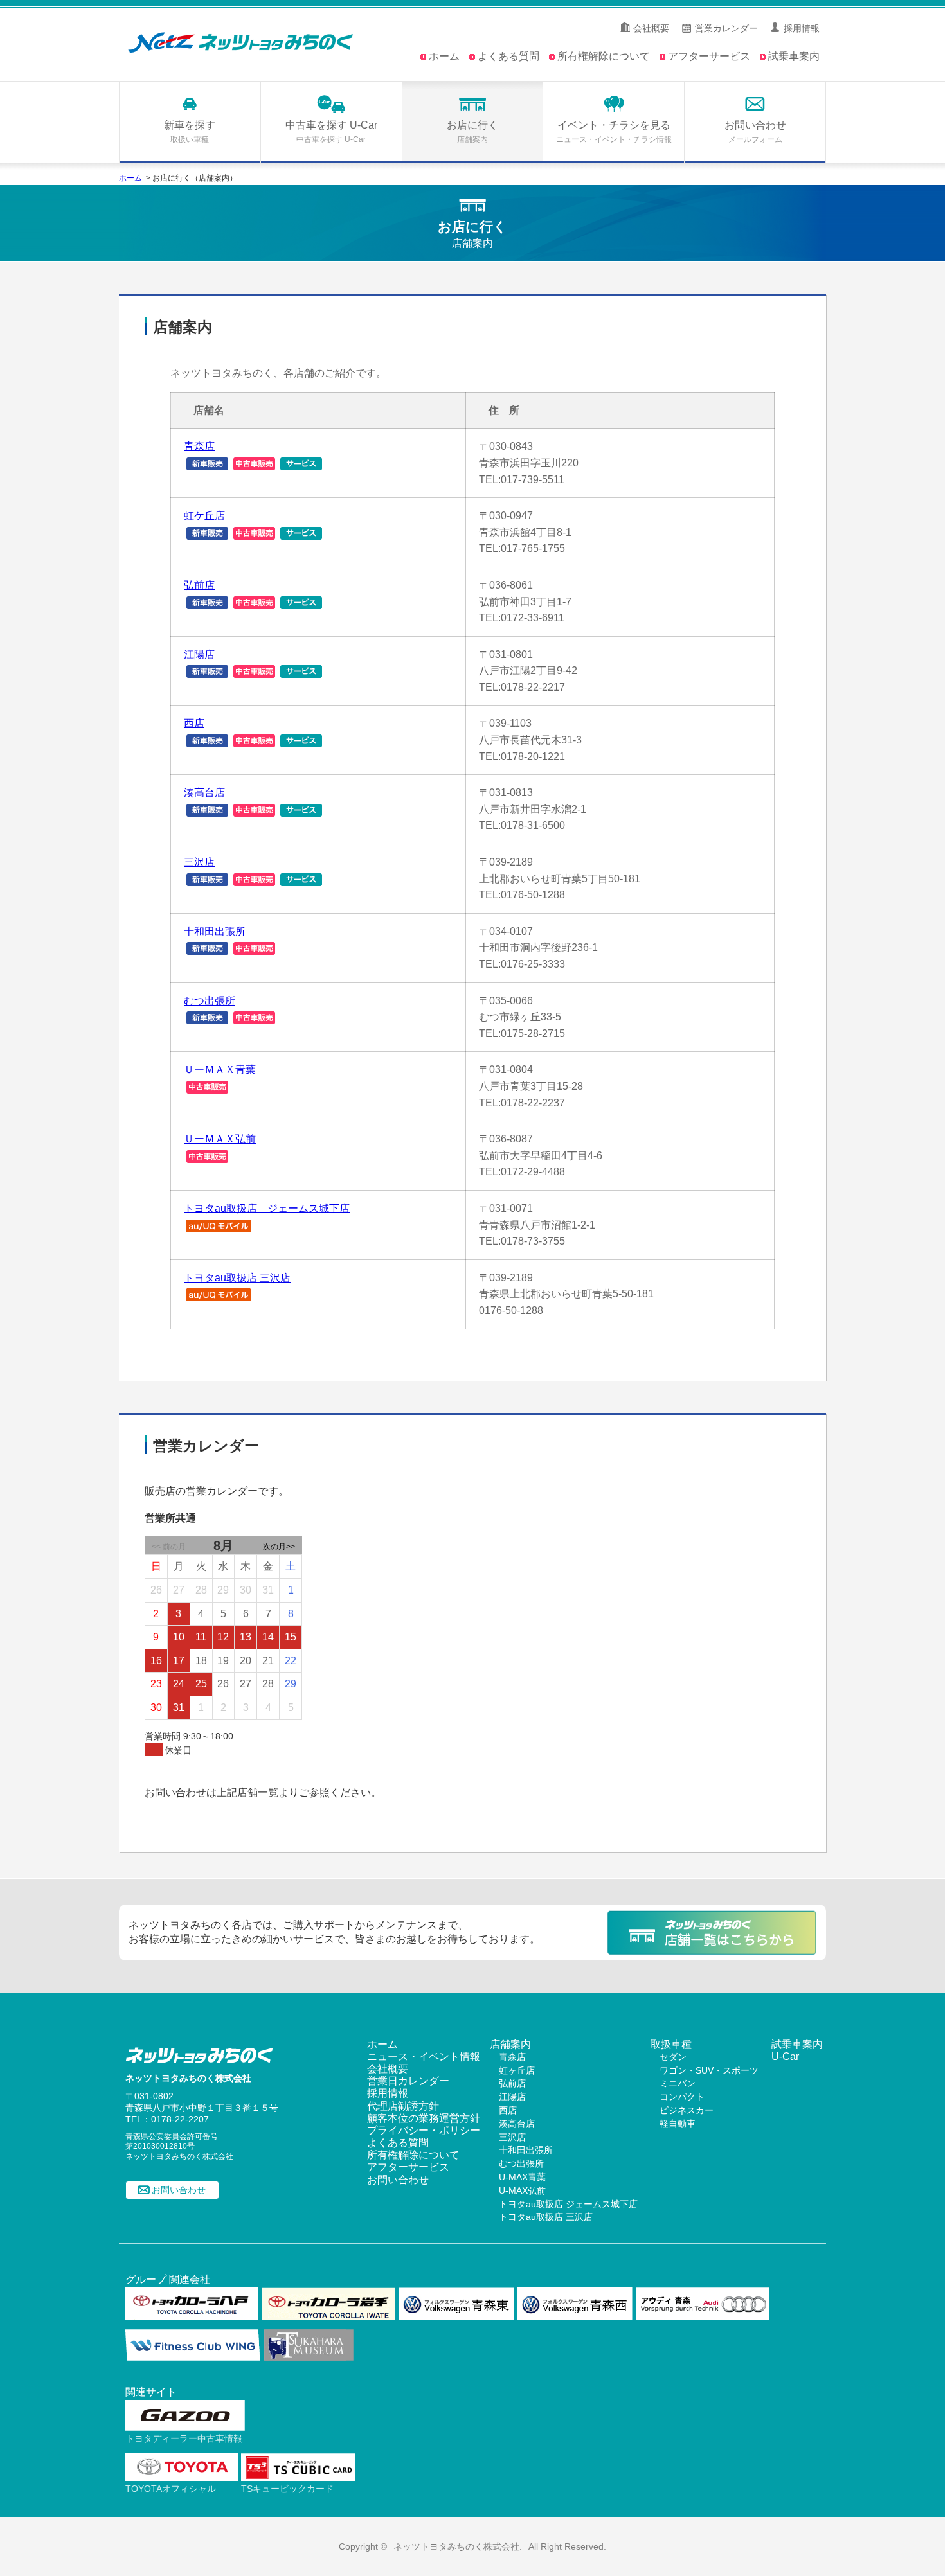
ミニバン (678, 2083)
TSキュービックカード (287, 2489)
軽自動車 (678, 2124)
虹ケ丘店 (204, 516)
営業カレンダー (726, 28)
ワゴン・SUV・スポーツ (709, 2070)
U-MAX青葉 (522, 2177)
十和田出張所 (215, 931)
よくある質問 (509, 56)
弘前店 (199, 585)
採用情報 (802, 28)
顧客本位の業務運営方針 (424, 2118)
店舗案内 (510, 2044)
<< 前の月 (169, 1547)
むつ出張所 (210, 1001)
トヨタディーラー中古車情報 (184, 2438)
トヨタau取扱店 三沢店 (237, 1278)
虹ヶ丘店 (517, 2070)
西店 (194, 723)
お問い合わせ (179, 2190)
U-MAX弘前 (522, 2190)
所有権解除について (604, 56)
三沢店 (199, 862)
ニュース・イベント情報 (424, 2056)
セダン (673, 2057)
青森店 (199, 446)
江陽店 (199, 654)
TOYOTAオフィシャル (171, 2489)
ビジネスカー (687, 2110)
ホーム (444, 56)
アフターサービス (709, 56)
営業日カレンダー (408, 2081)
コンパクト (682, 2097)
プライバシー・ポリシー (424, 2130)
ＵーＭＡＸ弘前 (220, 1139)
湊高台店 (204, 793)
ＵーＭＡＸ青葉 (220, 1070)
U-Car (785, 2056)
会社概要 (651, 28)
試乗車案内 (794, 56)
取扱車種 (671, 2044)
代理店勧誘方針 (403, 2106)
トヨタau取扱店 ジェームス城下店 (267, 1208)
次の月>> (279, 1547)
